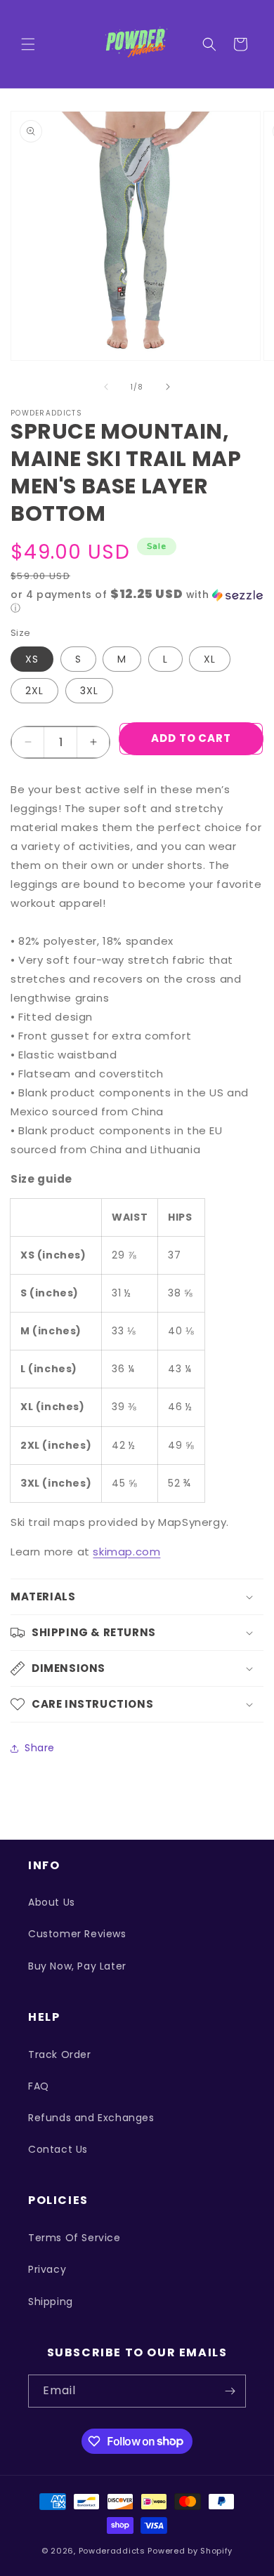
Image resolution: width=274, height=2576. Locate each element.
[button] (28, 44)
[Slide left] (106, 387)
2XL (34, 691)
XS (32, 659)
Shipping (51, 2302)
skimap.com (126, 1552)
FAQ (39, 2086)
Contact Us (58, 2149)
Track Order (60, 2054)
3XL (89, 691)
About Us (52, 1902)
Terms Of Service (74, 2238)
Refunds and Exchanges (91, 2118)
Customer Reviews (77, 1934)
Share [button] (40, 1748)
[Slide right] (168, 387)
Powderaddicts (112, 2551)
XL (210, 659)
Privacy (47, 2269)
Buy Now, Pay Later (77, 1966)
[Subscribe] (230, 2391)
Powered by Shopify (190, 2551)
